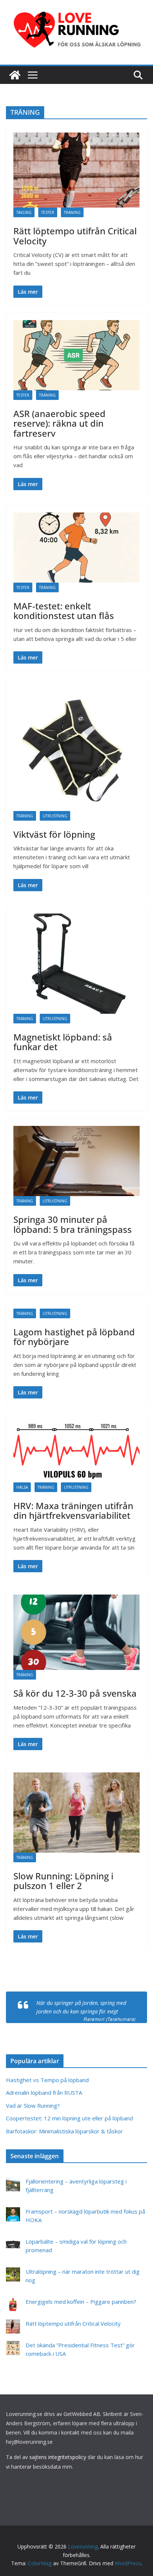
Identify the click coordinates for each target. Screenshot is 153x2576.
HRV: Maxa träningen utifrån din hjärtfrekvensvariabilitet (73, 1510)
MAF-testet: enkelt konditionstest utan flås (64, 611)
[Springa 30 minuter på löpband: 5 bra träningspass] (76, 1161)
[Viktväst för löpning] (76, 748)
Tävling (24, 212)
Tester (48, 212)
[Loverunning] (15, 75)
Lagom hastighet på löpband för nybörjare (74, 1337)
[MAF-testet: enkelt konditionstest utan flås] (76, 548)
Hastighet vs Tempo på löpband (47, 2080)
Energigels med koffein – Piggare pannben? (81, 2302)
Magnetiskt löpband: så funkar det (63, 1042)
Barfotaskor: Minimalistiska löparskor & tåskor (64, 2131)
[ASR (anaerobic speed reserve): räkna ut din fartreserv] (76, 355)
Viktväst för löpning (54, 834)
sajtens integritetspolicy (58, 2457)
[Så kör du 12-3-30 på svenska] (76, 1632)
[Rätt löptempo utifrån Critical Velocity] (76, 170)
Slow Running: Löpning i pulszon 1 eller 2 (63, 1881)
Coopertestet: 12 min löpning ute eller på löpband (69, 2118)
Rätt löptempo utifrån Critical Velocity (75, 236)
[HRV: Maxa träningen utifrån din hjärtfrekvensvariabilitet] (76, 1451)
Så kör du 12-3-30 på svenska (75, 1693)
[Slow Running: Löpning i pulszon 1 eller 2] (76, 1813)
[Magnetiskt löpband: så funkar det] (76, 964)
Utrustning (55, 816)
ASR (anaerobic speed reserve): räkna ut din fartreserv (59, 423)
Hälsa (22, 1487)
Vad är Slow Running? (33, 2106)
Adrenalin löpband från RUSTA (44, 2093)
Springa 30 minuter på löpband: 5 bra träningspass (73, 1224)
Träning (72, 212)
